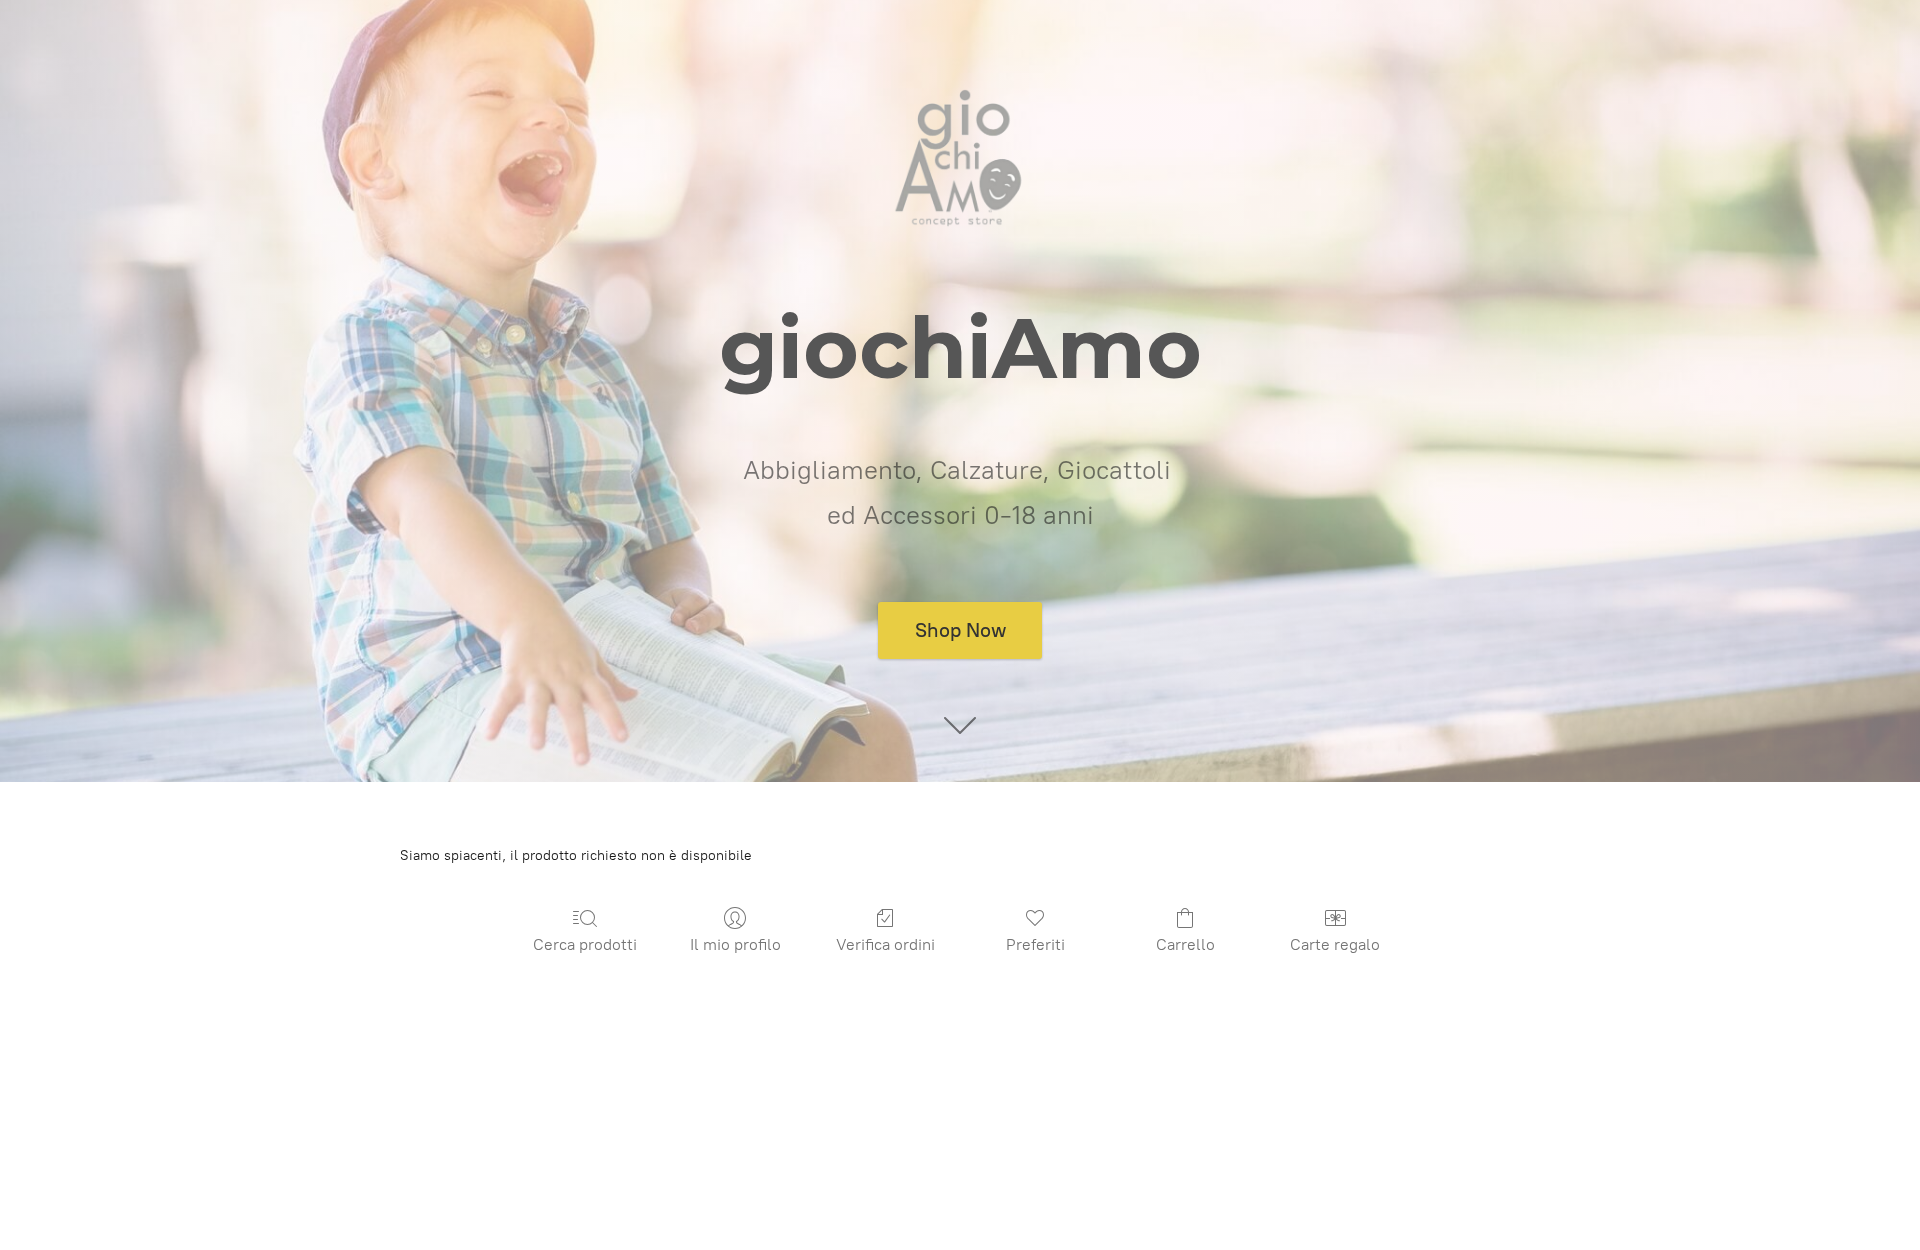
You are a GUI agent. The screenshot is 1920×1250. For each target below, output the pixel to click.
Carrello (1185, 944)
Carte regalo (1335, 944)
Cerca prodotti (585, 944)
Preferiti (1035, 944)
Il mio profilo (735, 944)
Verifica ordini (885, 944)
